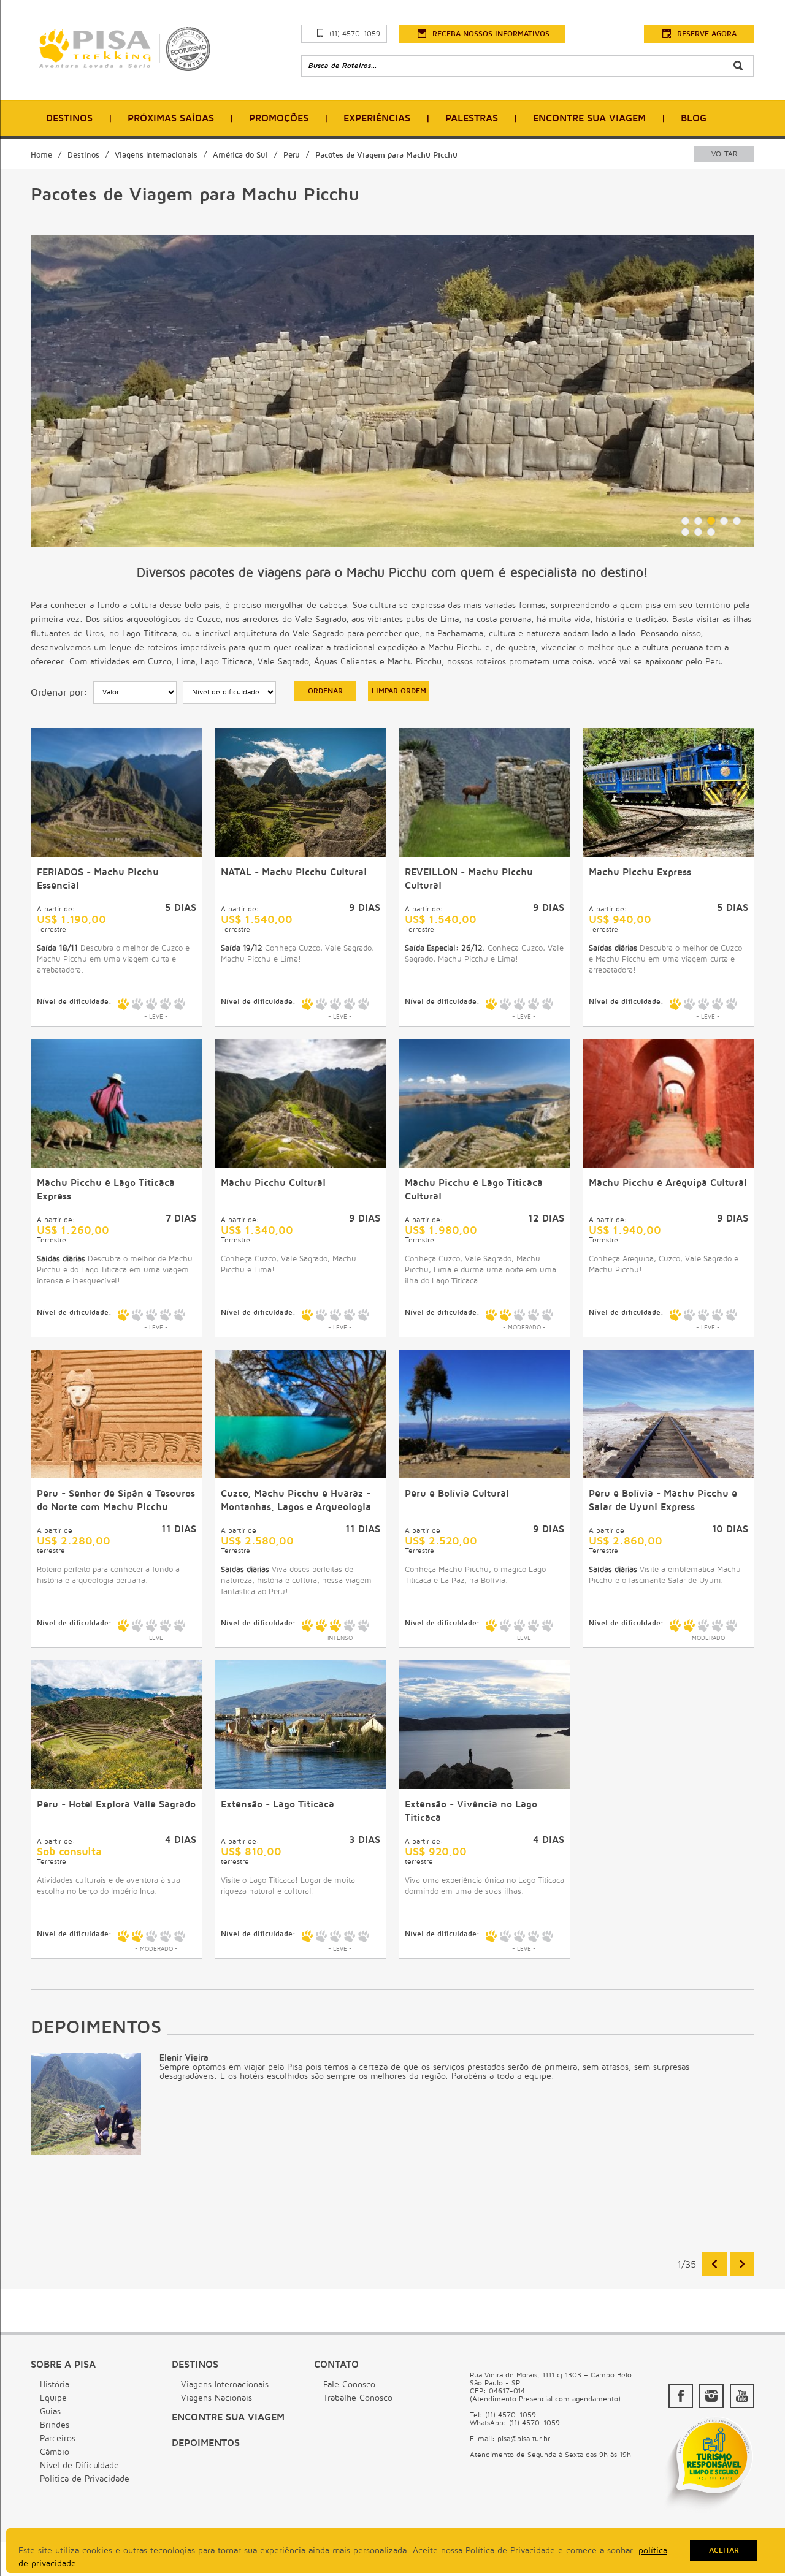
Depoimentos (206, 2443)
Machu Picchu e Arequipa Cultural (668, 1183)
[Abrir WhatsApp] (754, 2545)
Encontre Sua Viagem (589, 118)
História (55, 2384)
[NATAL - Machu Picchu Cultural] (301, 854)
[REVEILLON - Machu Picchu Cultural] (484, 854)
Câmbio (55, 2452)
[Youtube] (742, 2396)
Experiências (377, 118)
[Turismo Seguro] (708, 2512)
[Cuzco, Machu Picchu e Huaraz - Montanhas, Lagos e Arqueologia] (301, 1475)
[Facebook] (681, 2396)
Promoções (279, 118)
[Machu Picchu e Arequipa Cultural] (668, 1165)
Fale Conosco (349, 2384)
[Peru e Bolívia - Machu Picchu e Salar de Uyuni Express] (668, 1475)
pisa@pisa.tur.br (524, 2439)
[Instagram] (711, 2396)
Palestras (472, 118)
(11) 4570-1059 (355, 34)
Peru (292, 155)
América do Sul (240, 155)
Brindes (55, 2425)
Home (41, 155)
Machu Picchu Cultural (273, 1183)
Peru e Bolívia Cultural (457, 1494)
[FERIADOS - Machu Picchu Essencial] (117, 854)
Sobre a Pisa (63, 2365)
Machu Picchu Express (640, 872)
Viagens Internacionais (156, 155)
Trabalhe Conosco (358, 2398)
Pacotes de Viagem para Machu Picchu (386, 155)
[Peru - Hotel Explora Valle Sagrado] (117, 1786)
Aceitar (724, 2551)
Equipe (53, 2398)
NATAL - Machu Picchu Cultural (294, 872)
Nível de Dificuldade (79, 2465)
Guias (50, 2411)
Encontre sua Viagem (228, 2417)
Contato (336, 2365)
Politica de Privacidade (85, 2479)
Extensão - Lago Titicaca (278, 1804)
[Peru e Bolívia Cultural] (484, 1475)
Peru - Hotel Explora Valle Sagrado (116, 1804)
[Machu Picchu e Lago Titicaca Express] (117, 1165)
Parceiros (58, 2438)
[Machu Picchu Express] (668, 854)
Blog (694, 118)
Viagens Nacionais (216, 2398)
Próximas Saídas (171, 118)
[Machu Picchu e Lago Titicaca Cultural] (484, 1165)
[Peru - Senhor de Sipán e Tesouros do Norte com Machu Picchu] (117, 1475)
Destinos (69, 118)
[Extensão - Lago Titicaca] (301, 1786)
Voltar (724, 154)
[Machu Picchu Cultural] (301, 1165)
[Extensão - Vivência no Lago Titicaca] (484, 1786)
